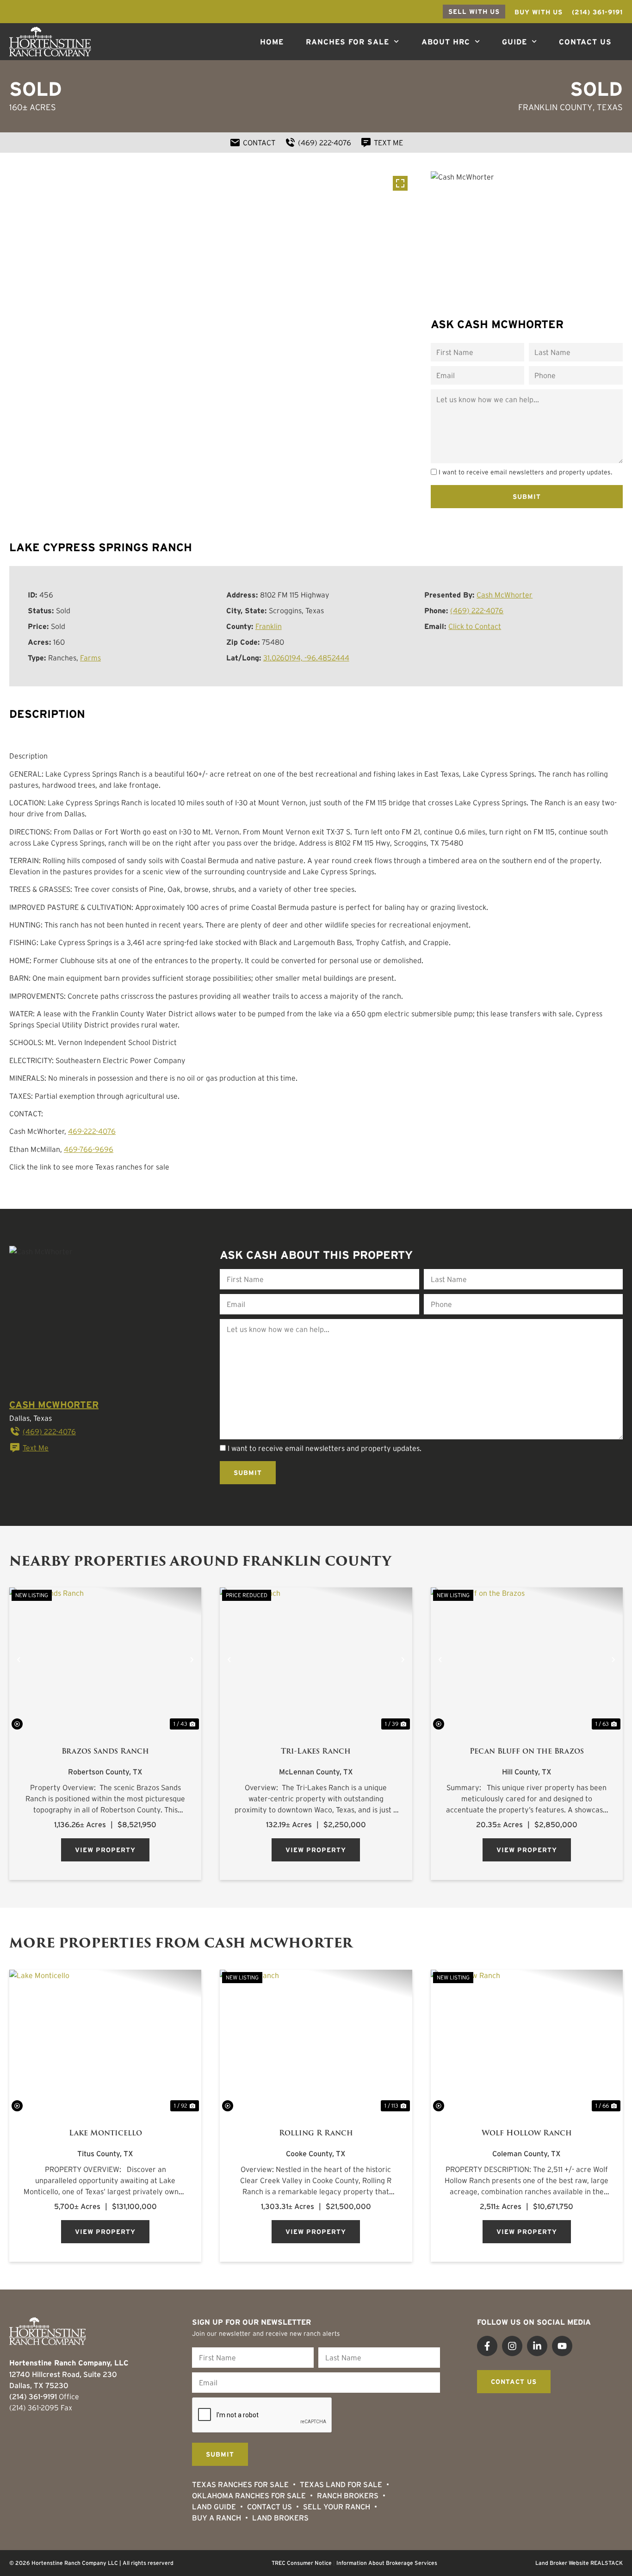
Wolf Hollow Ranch (527, 2133)
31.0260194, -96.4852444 (306, 658)
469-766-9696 (89, 1149)
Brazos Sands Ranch (105, 1751)
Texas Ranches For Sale (240, 2484)
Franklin (269, 626)
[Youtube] (562, 2346)
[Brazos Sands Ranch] (105, 1659)
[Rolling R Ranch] (316, 2042)
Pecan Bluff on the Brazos (527, 1751)
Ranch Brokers (348, 2495)
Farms (90, 658)
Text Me (36, 1448)
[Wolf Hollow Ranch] (527, 2042)
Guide (514, 42)
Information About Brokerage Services (387, 2563)
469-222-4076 (92, 1131)
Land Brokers (280, 2518)
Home (272, 42)
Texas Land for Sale (341, 2484)
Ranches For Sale (347, 42)
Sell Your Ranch (337, 2507)
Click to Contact (475, 626)
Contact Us (585, 42)
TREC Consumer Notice (302, 2563)
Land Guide (214, 2507)
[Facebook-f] (487, 2346)
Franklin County (555, 107)
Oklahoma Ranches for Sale (249, 2495)
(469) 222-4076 (477, 610)
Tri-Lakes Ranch (316, 1751)
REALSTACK (607, 2563)
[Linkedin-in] (537, 2346)
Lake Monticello (105, 2133)
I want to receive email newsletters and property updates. (525, 473)
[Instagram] (512, 2346)
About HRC (446, 42)
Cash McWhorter (505, 595)
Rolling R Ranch (316, 2133)
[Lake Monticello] (105, 2042)
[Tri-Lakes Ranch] (316, 1659)
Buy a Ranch (217, 2518)
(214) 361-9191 (33, 2396)
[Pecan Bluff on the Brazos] (527, 1660)
